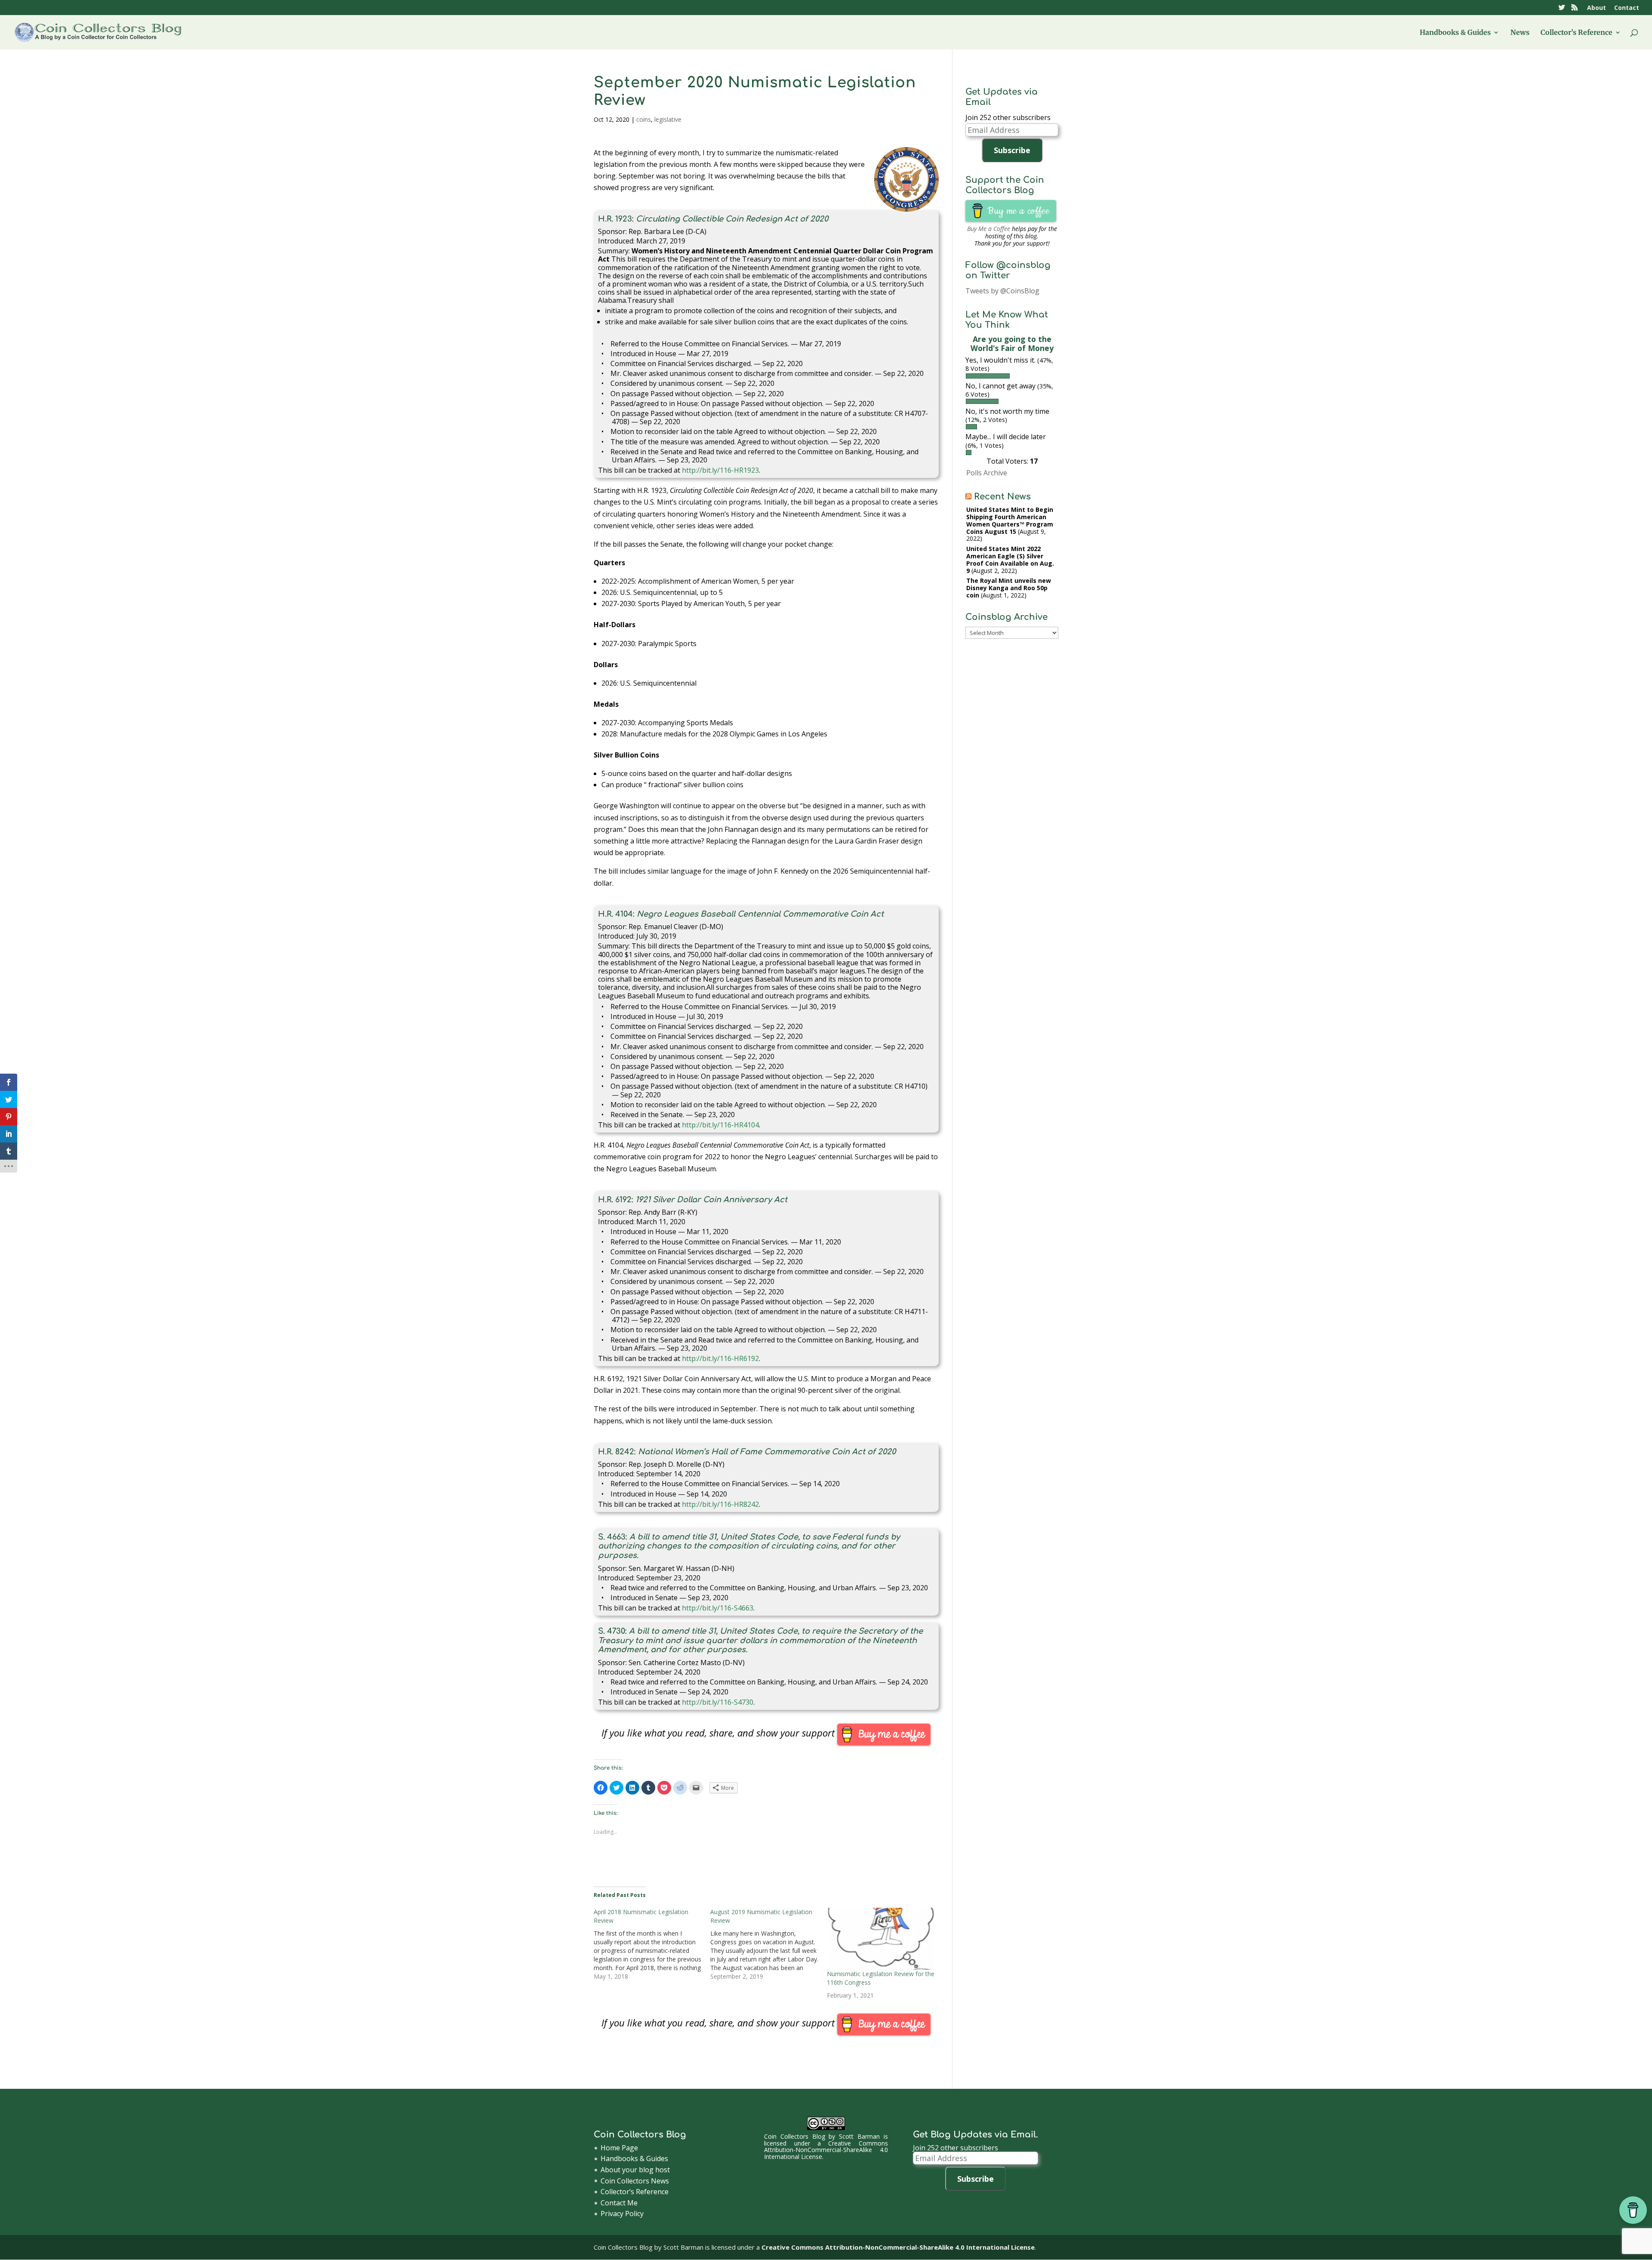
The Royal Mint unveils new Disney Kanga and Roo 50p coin (1009, 588)
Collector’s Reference (1576, 33)
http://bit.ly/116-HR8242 (720, 1504)
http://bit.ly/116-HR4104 (720, 1125)
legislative (668, 119)
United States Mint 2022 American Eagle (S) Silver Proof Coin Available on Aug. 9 (1010, 559)
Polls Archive (987, 473)
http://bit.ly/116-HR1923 (720, 470)
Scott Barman (859, 2136)
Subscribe (1012, 150)
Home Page (619, 2148)
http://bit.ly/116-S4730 (718, 1702)
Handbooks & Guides (1455, 33)
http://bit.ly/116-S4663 (718, 1608)
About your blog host (635, 2170)
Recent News (1002, 497)
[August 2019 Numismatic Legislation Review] (769, 1944)
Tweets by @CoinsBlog (1002, 291)
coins (644, 119)
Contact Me (619, 2203)
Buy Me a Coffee (989, 229)
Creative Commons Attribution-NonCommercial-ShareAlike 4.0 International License (826, 2150)
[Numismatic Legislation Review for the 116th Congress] (881, 1939)
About (1597, 8)
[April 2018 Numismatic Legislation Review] (652, 1944)
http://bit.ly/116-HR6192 (720, 1358)
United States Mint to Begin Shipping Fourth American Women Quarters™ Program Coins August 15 (1010, 520)
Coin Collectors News (635, 2181)
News (1520, 33)
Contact (1627, 8)
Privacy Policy (622, 2214)
